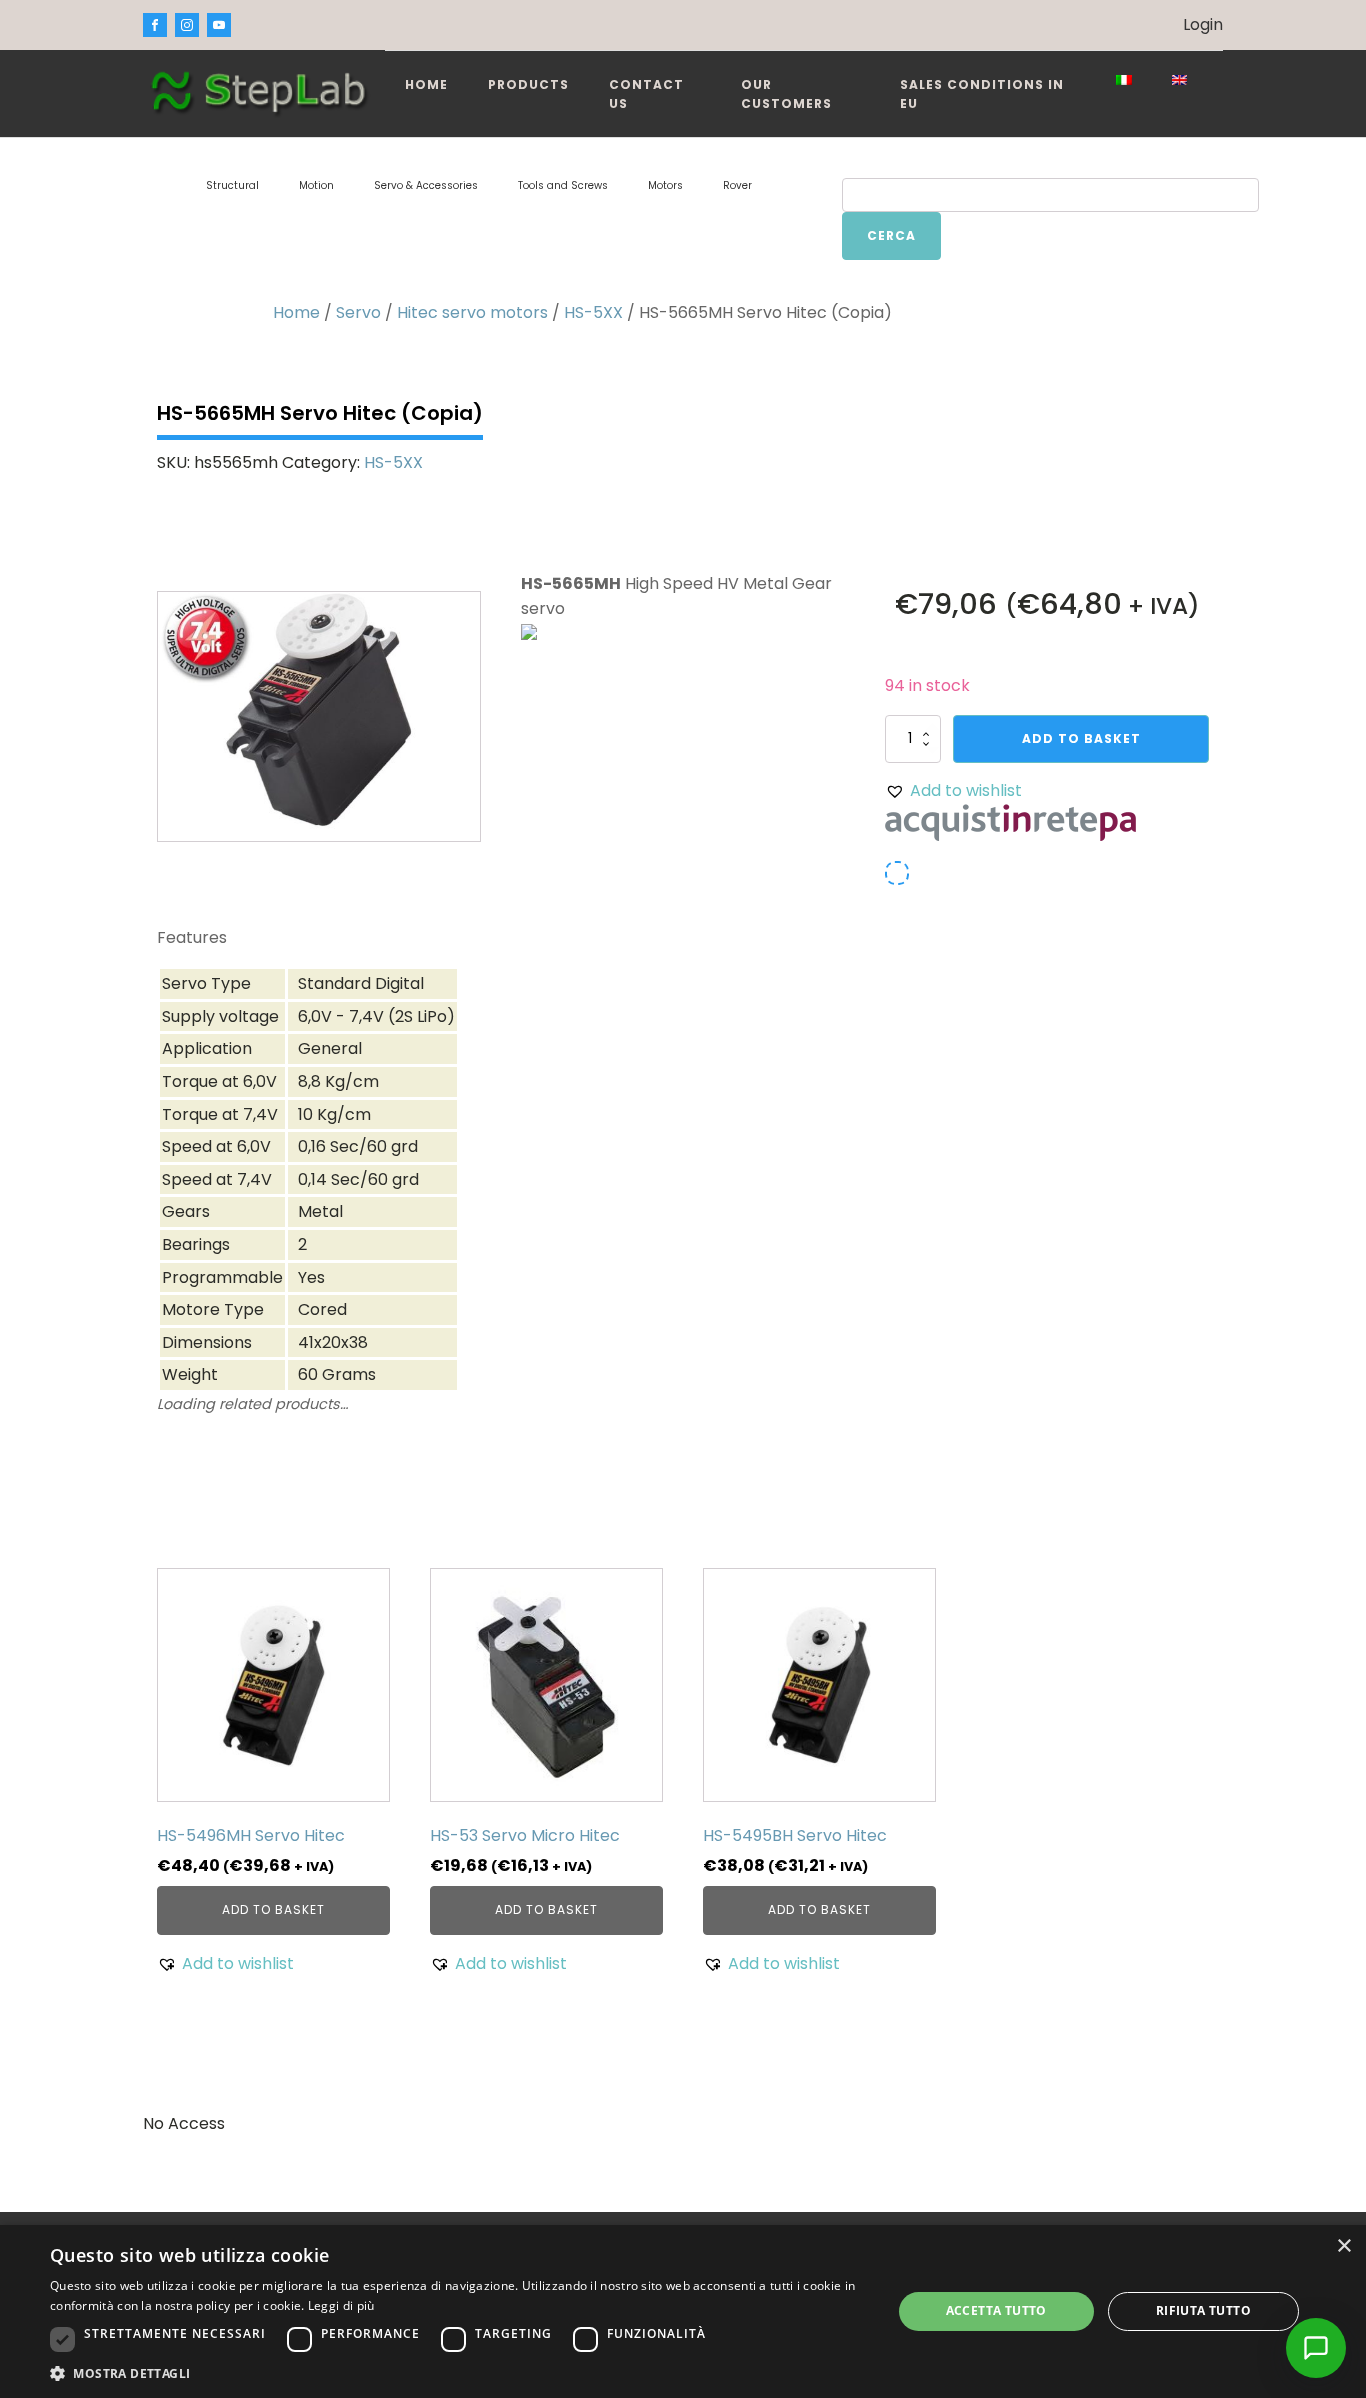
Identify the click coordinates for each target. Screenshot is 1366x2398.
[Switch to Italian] (1124, 80)
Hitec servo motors (472, 312)
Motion (316, 185)
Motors (665, 185)
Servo (358, 312)
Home (426, 84)
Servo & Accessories (426, 185)
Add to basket (1081, 738)
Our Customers (786, 94)
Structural (232, 185)
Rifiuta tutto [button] (1203, 2310)
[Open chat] (1316, 2348)
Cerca (891, 235)
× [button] (1343, 2246)
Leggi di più (341, 2305)
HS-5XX (593, 312)
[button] (953, 791)
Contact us (646, 94)
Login (1203, 24)
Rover (737, 185)
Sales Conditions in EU (982, 94)
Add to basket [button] (273, 1909)
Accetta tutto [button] (996, 2310)
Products (528, 84)
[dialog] (683, 2311)
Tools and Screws (563, 185)
